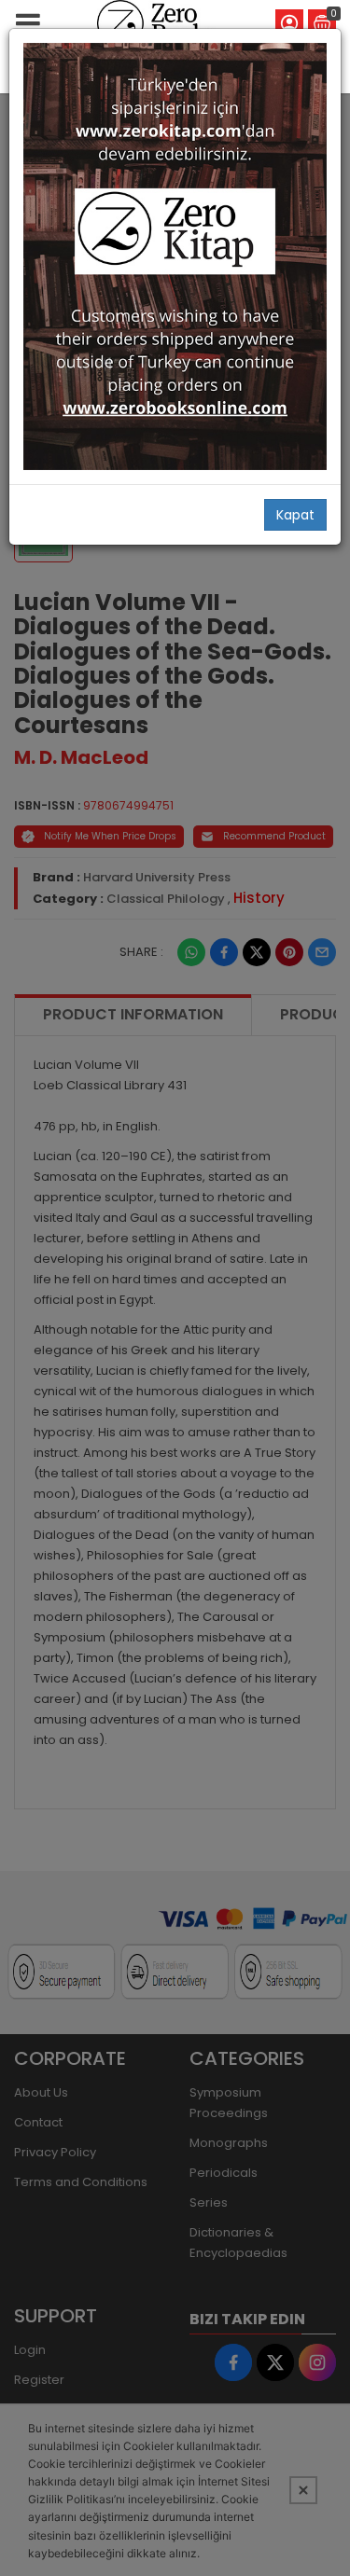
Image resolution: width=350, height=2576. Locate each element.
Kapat (295, 515)
